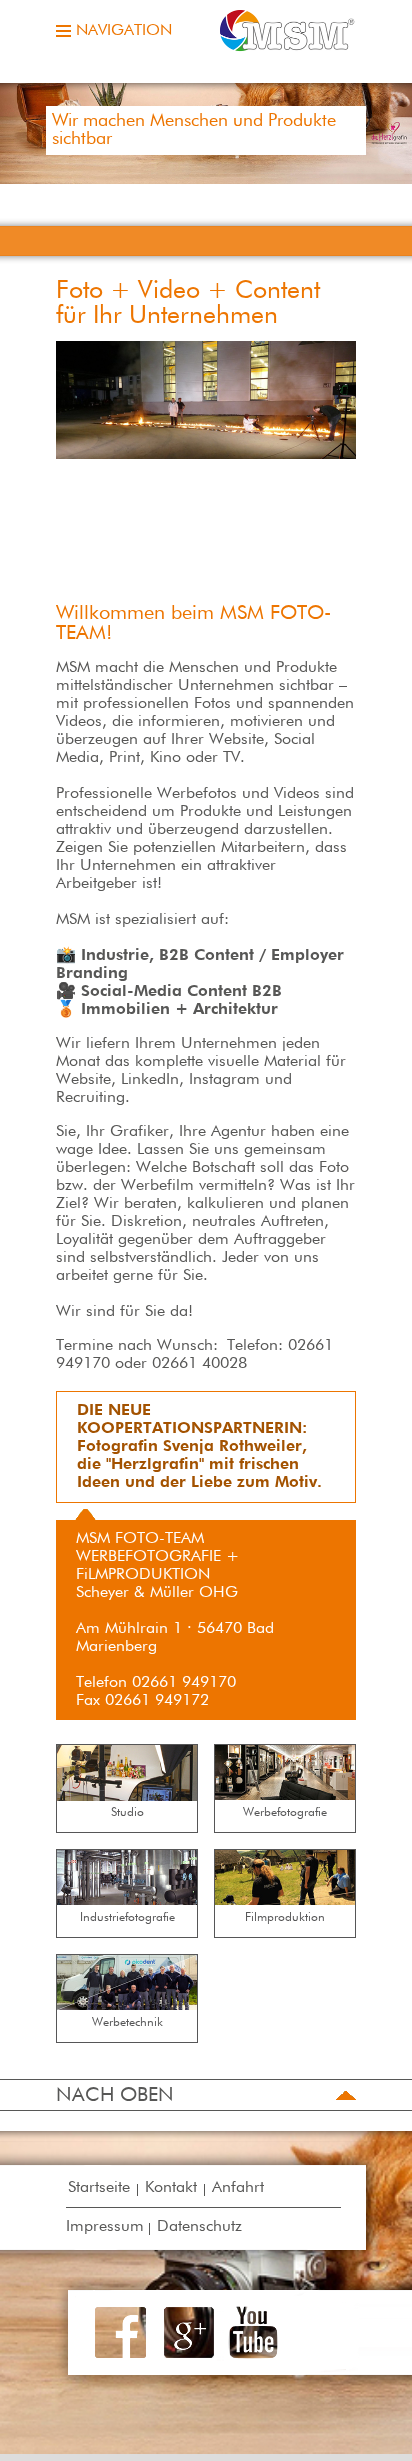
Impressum (105, 2227)
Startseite (99, 2188)
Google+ (189, 2332)
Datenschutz (199, 2227)
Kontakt (171, 2188)
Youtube (253, 2332)
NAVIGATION (124, 31)
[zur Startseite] (288, 48)
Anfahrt (238, 2188)
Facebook (120, 2332)
